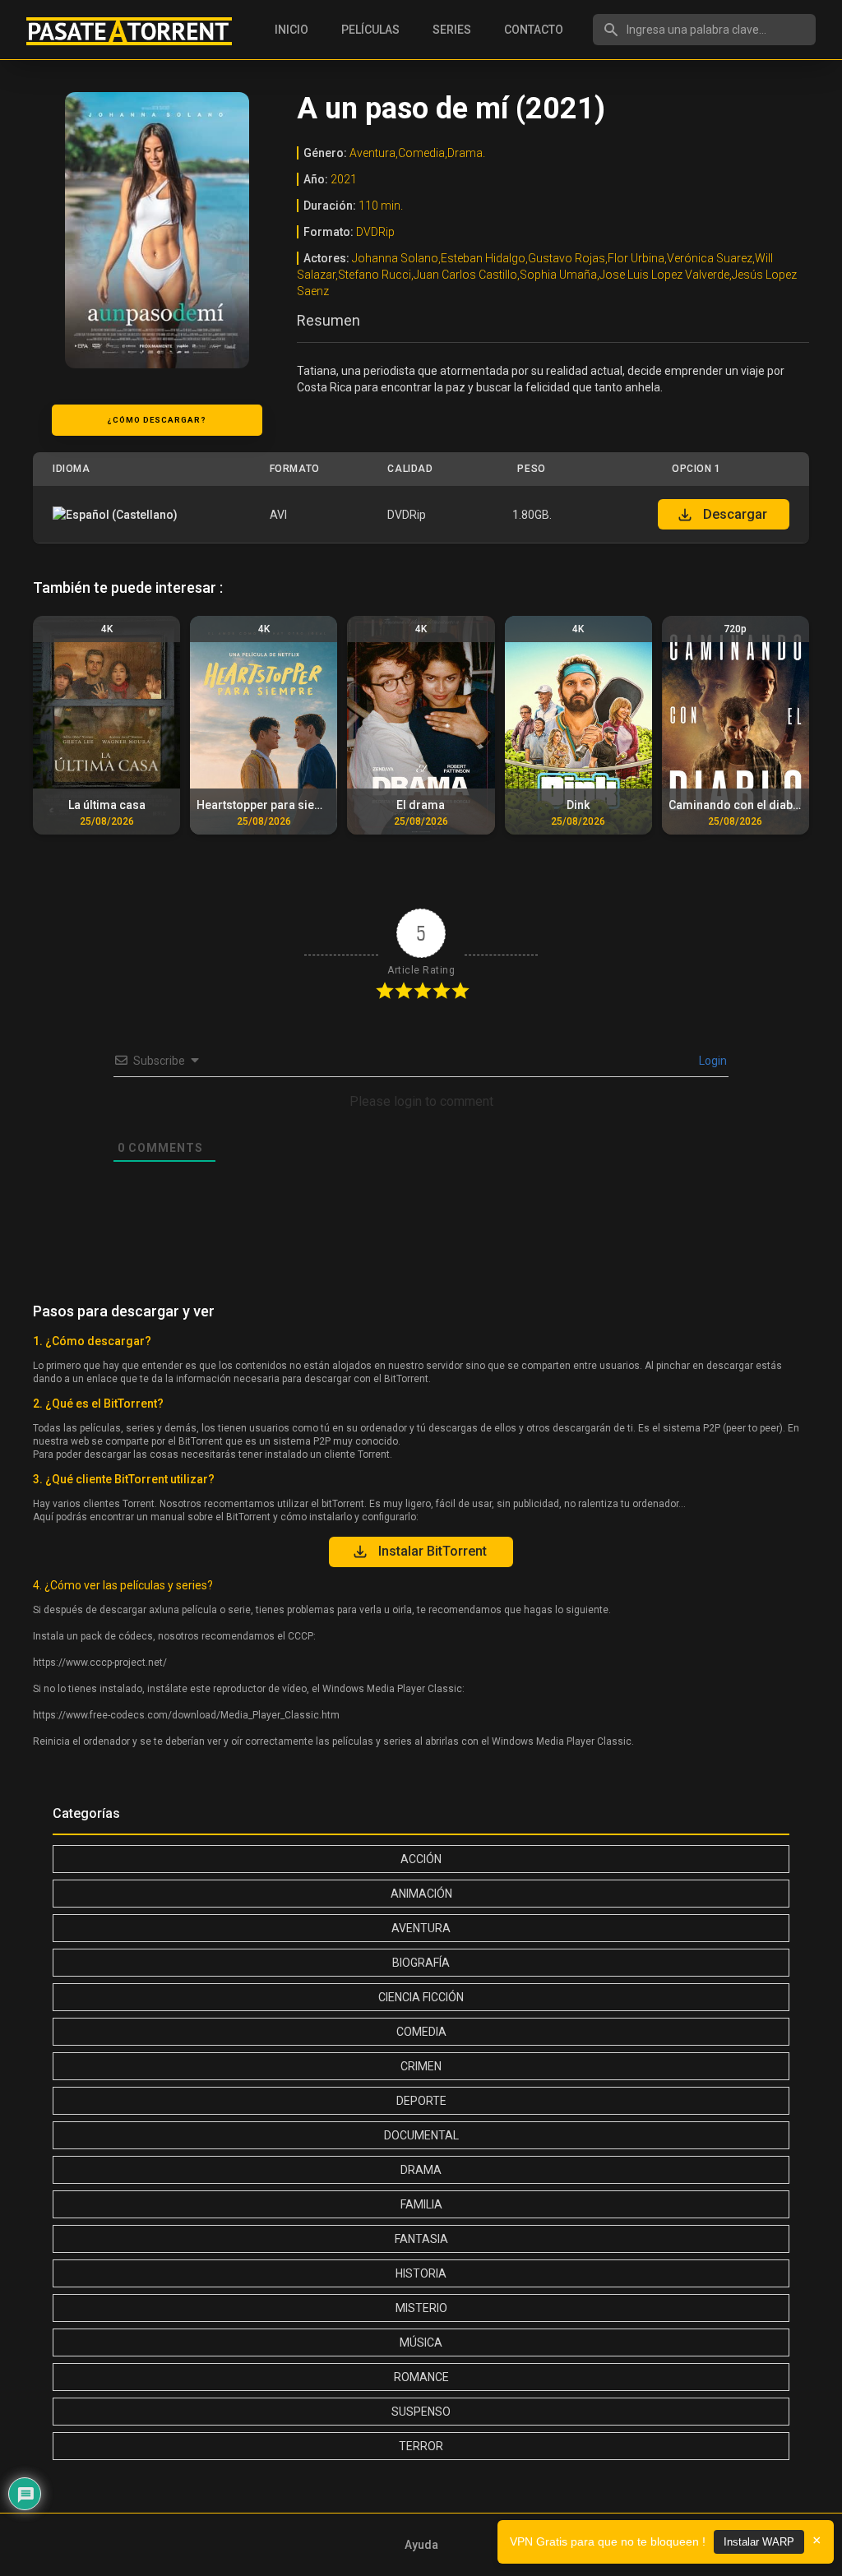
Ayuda (421, 2545)
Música (421, 2342)
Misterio (421, 2308)
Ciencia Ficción (421, 1997)
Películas (370, 30)
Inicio (291, 30)
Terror (421, 2446)
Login (712, 1061)
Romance (421, 2377)
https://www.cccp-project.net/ (100, 1663)
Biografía (421, 1963)
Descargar (735, 514)
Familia (421, 2204)
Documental (421, 2135)
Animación (421, 1894)
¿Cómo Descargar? (157, 420)
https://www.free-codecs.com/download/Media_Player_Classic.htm (186, 1715)
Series (452, 30)
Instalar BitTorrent (433, 1551)
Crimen (421, 2066)
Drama (421, 2170)
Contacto (534, 30)
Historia (421, 2273)
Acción (421, 1859)
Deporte (421, 2101)
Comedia (421, 2032)
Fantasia (421, 2239)
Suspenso (421, 2412)
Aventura (421, 1928)
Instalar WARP (759, 2542)
